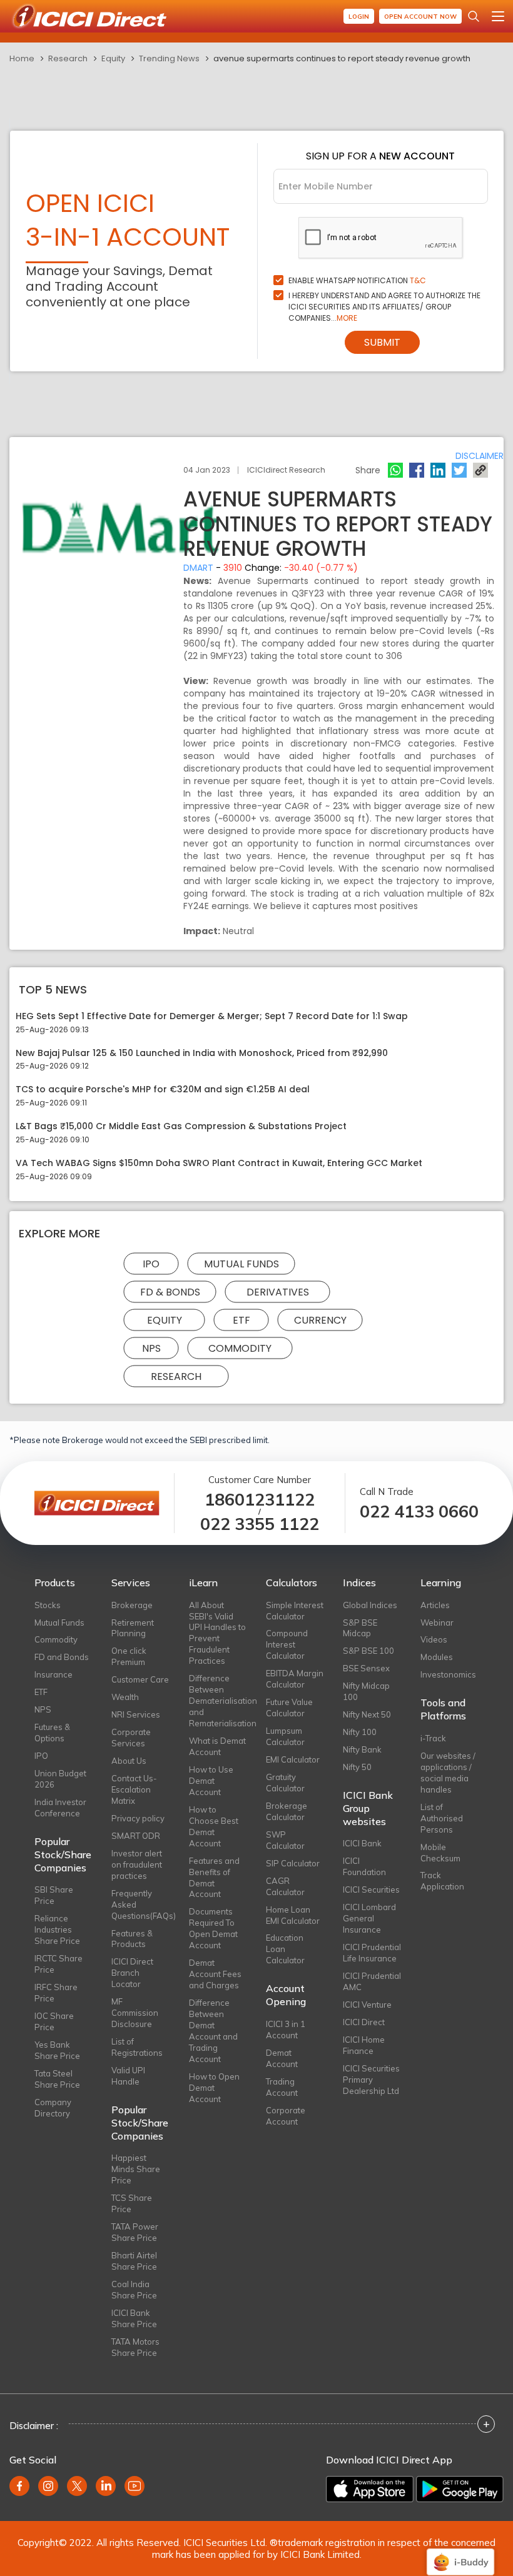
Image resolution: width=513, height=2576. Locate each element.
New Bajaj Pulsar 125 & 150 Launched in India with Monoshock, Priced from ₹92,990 (202, 1053)
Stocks (48, 1605)
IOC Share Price (54, 2021)
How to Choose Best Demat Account (214, 1826)
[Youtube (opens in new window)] (135, 2486)
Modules (437, 1657)
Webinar (437, 1623)
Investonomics (448, 1674)
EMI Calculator (293, 1759)
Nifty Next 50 (367, 1714)
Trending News (169, 58)
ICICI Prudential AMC (372, 1981)
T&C (418, 280)
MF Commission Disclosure (135, 2013)
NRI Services (136, 1714)
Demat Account (282, 2058)
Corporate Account (286, 2116)
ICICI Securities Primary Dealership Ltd (371, 2080)
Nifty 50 (357, 1767)
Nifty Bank (362, 1749)
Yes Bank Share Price (57, 2050)
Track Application (442, 1881)
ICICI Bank (362, 1843)
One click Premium (129, 1656)
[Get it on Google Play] (460, 2489)
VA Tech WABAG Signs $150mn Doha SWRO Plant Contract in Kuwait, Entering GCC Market (219, 1163)
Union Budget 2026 (60, 1779)
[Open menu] (498, 16)
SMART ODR (136, 1836)
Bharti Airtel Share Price (134, 2261)
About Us (129, 1761)
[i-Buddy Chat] (460, 2553)
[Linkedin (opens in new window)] (106, 2486)
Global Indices (370, 1605)
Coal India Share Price (134, 2290)
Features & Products (132, 1939)
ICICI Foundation (364, 1866)
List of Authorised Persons (442, 1818)
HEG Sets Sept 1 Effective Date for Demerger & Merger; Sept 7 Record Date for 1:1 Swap (212, 1016)
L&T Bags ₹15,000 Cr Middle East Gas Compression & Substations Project (181, 1126)
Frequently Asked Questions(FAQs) (140, 1904)
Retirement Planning (133, 1628)
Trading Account (282, 2087)
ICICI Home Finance (364, 2045)
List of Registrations (137, 2047)
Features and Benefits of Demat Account (214, 1878)
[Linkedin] (438, 470)
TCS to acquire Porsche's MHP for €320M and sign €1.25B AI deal (163, 1089)
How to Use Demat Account (211, 1781)
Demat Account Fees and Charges (215, 1974)
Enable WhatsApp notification (357, 280)
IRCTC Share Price (58, 1964)
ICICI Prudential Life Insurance (372, 1953)
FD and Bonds (62, 1657)
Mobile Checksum (440, 1853)
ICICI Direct (364, 2022)
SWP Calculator (285, 1840)
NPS (151, 1348)
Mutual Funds (241, 1263)
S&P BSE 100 (368, 1651)
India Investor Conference (60, 1808)
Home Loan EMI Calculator (293, 1915)
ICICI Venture (367, 2005)
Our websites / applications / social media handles (448, 1773)
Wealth (125, 1697)
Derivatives (278, 1291)
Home (22, 58)
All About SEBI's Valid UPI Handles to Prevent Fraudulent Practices (217, 1633)
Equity (113, 58)
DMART (198, 568)
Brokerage (132, 1605)
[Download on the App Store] (370, 2489)
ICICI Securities (371, 1889)
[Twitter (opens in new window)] (77, 2486)
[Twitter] (459, 470)
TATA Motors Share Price (135, 2347)
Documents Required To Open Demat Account (213, 1928)
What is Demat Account (217, 1746)
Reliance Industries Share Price (57, 1929)
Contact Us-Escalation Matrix (134, 1789)
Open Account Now (420, 17)
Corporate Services (131, 1738)
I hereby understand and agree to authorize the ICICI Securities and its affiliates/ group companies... (384, 307)
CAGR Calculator (285, 1886)
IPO (151, 1263)
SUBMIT (382, 342)
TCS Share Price (132, 2203)
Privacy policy (138, 1818)
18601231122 (260, 1500)
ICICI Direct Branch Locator (132, 1973)
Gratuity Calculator (285, 1783)
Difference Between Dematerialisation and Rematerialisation (218, 1701)
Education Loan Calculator (285, 1949)
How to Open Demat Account (214, 2088)
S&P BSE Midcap (360, 1628)
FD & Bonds (170, 1291)
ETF (241, 1320)
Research (68, 58)
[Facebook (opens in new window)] (19, 2486)
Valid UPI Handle (128, 2076)
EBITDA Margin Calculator (295, 1679)
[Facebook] (417, 470)
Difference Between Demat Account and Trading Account (213, 2031)
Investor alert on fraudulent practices (137, 1864)
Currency (320, 1320)
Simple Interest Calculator (295, 1611)
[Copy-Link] (480, 470)
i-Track (433, 1738)
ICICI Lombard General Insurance (369, 1918)
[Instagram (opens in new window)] (48, 2486)
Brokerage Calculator (287, 1811)
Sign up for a (380, 156)
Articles (435, 1605)
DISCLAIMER (480, 456)
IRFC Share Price (56, 1993)
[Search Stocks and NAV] (474, 16)
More (347, 318)
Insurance (53, 1674)
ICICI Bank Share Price (134, 2318)
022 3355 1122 (260, 1524)
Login (359, 17)
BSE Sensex (366, 1668)
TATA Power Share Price (135, 2232)
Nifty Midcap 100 (366, 1691)
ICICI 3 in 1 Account (286, 2030)
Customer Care (140, 1679)
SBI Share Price (54, 1895)
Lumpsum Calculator (285, 1736)
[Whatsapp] (395, 470)
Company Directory (53, 2108)
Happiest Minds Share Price (136, 2169)
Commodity (240, 1348)
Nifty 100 (360, 1732)
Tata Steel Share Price (57, 2079)
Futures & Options (52, 1733)
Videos (434, 1639)
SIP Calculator (293, 1863)
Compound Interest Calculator (287, 1644)
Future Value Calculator (289, 1708)
